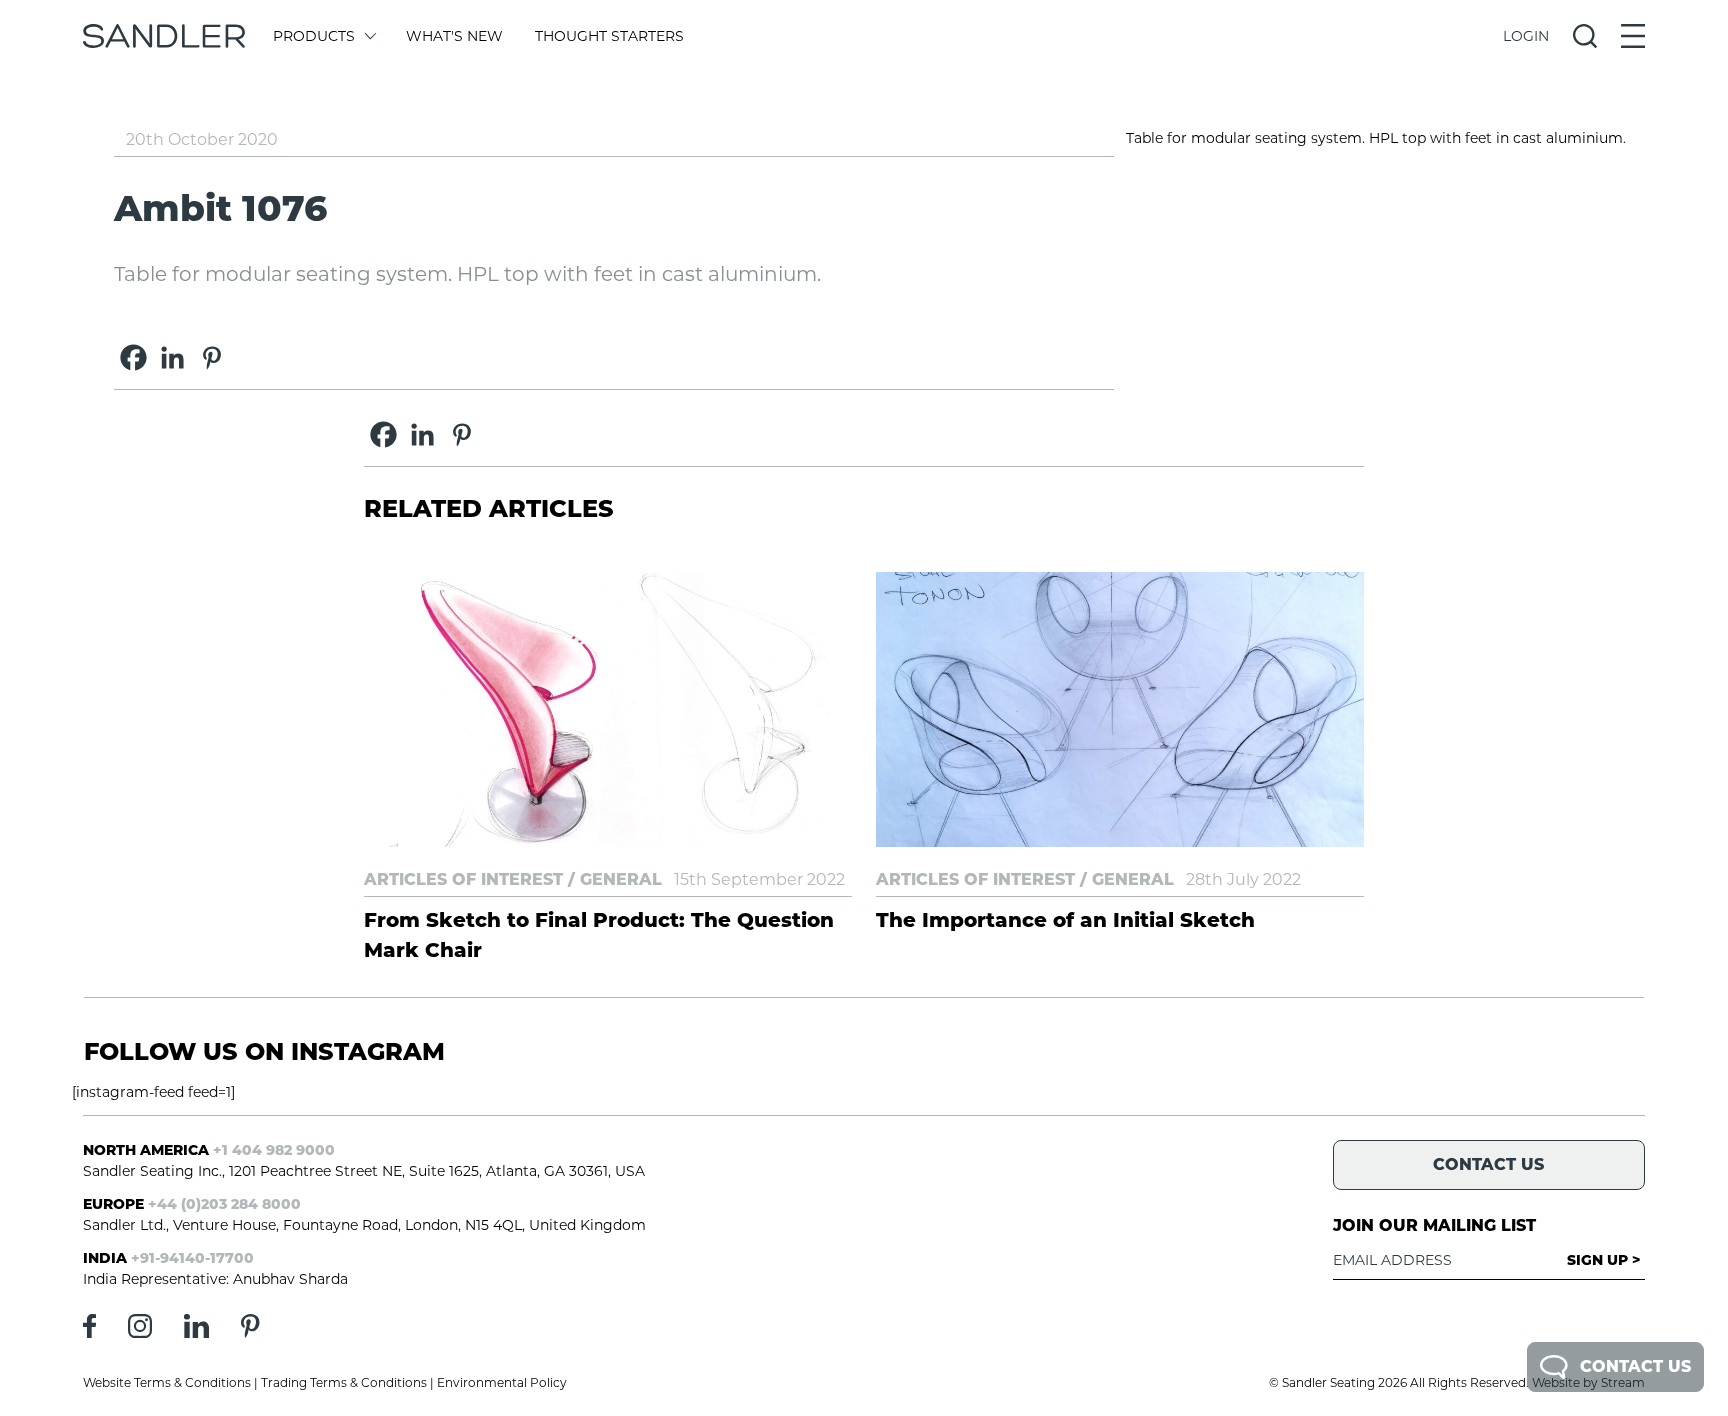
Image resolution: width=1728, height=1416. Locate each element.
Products (314, 36)
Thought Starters (609, 36)
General (621, 879)
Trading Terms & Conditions (344, 1382)
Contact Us (1635, 1366)
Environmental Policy (502, 1382)
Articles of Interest (463, 879)
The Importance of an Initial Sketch (1065, 920)
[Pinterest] (211, 357)
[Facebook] (133, 357)
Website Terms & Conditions (167, 1382)
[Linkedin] (172, 357)
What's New (454, 36)
